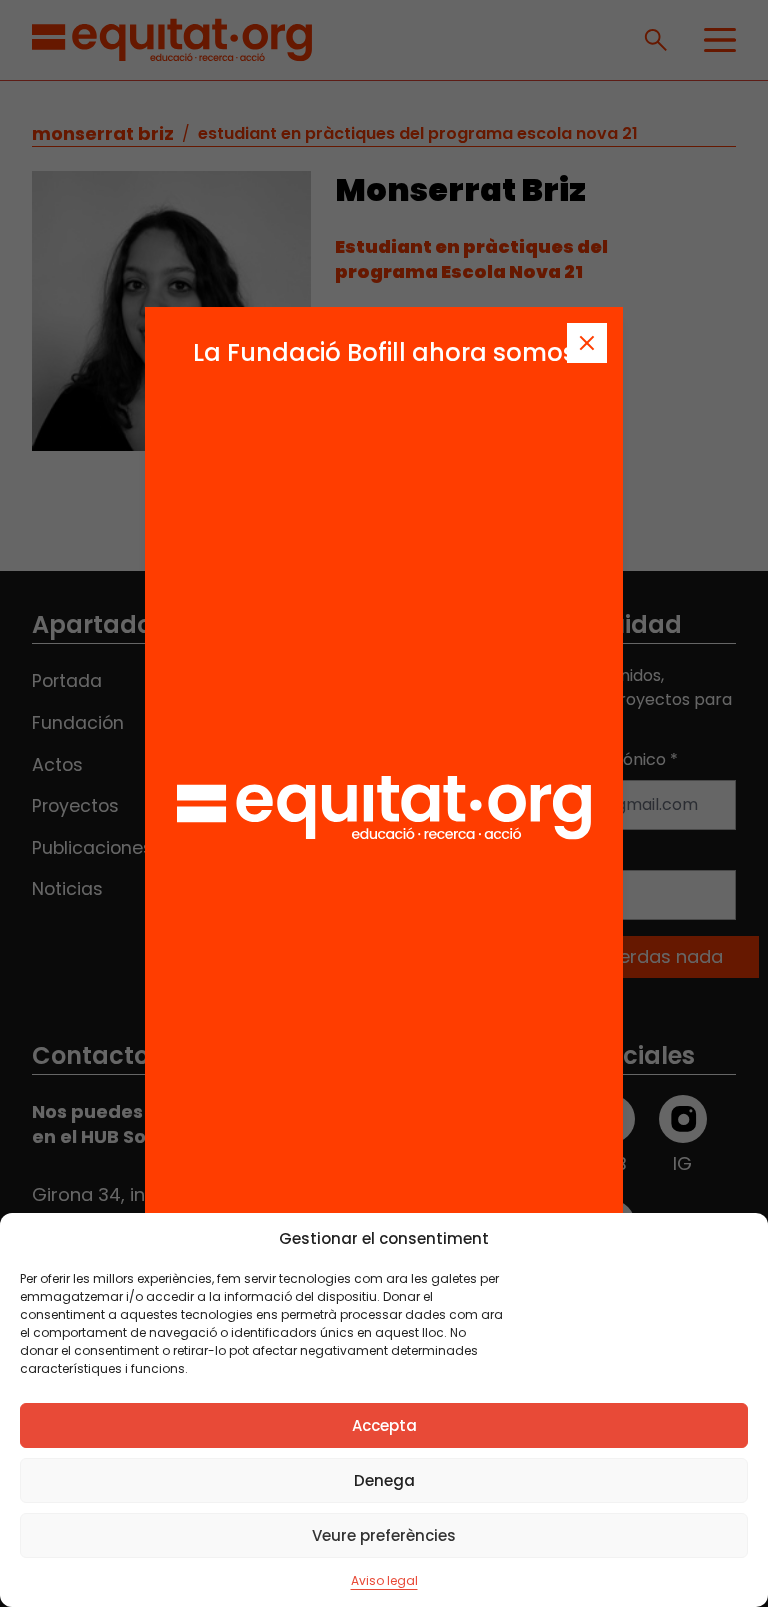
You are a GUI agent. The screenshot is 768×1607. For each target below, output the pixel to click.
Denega (384, 1480)
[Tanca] (587, 343)
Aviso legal (384, 1580)
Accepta (384, 1425)
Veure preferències (384, 1535)
